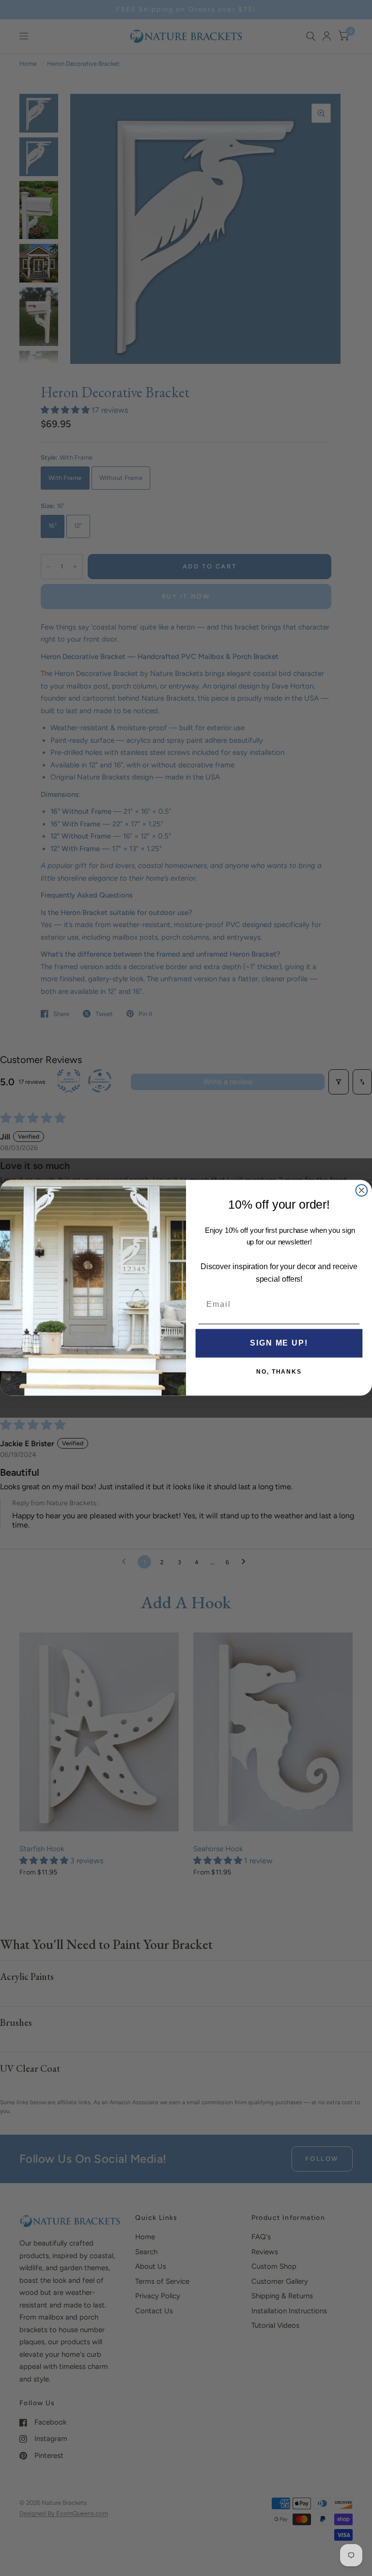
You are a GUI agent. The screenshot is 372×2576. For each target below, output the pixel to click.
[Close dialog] (362, 1191)
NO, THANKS (279, 1372)
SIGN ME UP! (279, 1343)
